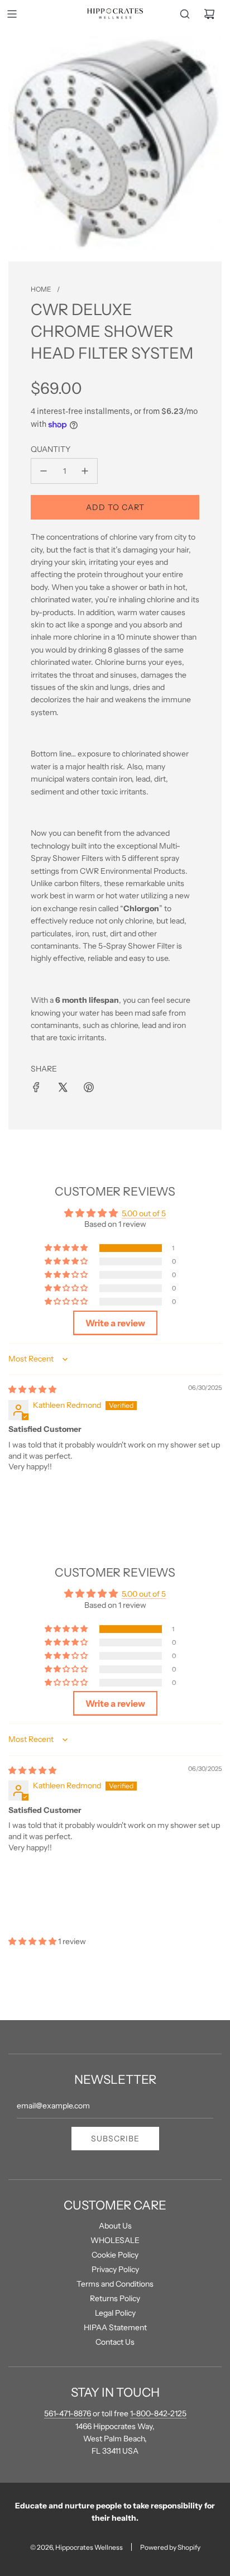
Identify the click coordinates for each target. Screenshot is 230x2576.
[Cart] (209, 14)
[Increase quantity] (85, 471)
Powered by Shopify (170, 2547)
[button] (67, 1248)
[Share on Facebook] (36, 1087)
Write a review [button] (115, 1323)
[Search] (185, 14)
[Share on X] (63, 1087)
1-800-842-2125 (158, 2413)
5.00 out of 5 (144, 1213)
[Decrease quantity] (44, 471)
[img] (32, 1389)
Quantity (51, 449)
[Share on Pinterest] (89, 1087)
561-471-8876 (68, 2413)
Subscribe (115, 2139)
